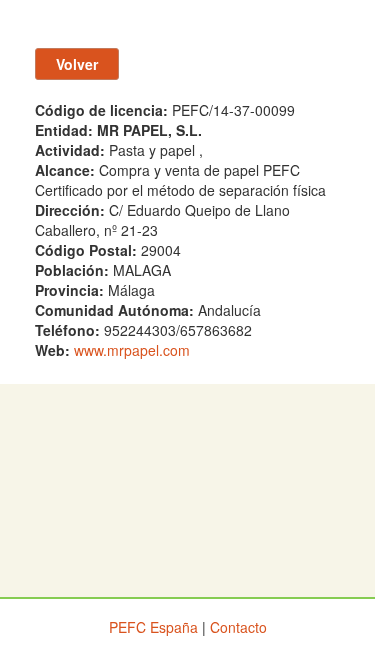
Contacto (238, 627)
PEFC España (153, 627)
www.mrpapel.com (132, 350)
